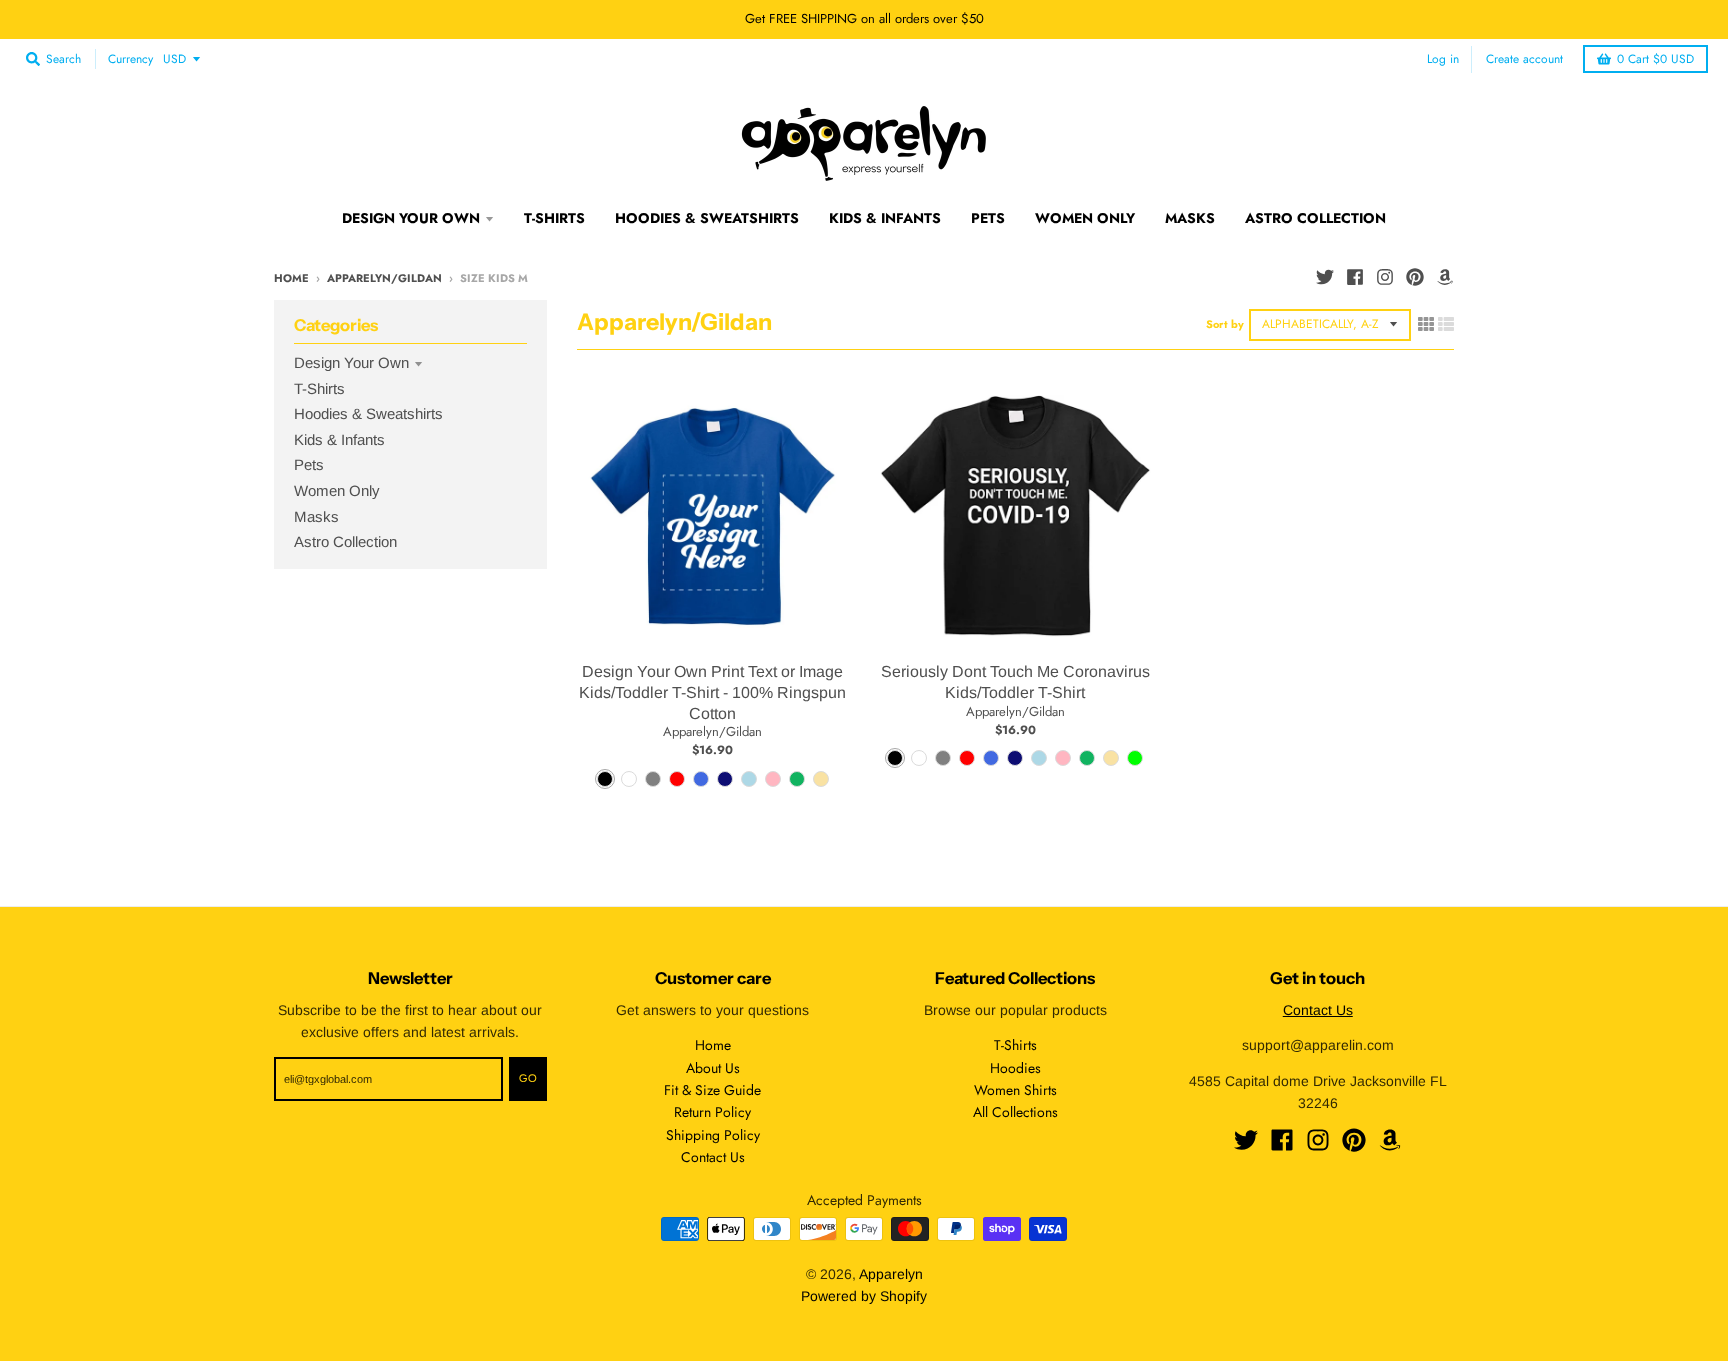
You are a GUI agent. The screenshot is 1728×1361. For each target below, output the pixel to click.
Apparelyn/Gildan (384, 278)
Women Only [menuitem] (1085, 218)
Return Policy (712, 1112)
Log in (1443, 58)
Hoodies (1015, 1068)
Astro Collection (345, 541)
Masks (316, 516)
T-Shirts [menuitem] (554, 218)
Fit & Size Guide (712, 1090)
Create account (1524, 58)
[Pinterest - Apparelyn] (1415, 277)
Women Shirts (1015, 1090)
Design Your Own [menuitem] (411, 218)
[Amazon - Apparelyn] (1445, 277)
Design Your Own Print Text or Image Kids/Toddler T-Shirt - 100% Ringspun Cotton (712, 692)
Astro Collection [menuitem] (1315, 218)
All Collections (1015, 1112)
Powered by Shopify (864, 1296)
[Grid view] (1426, 324)
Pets (309, 464)
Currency (130, 59)
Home (291, 278)
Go (528, 1078)
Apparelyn (891, 1274)
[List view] (1446, 324)
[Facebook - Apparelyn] (1355, 277)
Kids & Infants (339, 439)
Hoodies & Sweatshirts (368, 413)
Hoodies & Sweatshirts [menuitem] (707, 218)
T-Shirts (319, 388)
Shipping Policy (713, 1135)
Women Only (337, 490)
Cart (1655, 59)
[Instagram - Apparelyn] (1385, 277)
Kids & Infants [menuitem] (885, 218)
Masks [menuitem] (1190, 218)
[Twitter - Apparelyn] (1325, 277)
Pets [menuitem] (988, 218)
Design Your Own (351, 362)
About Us (713, 1068)
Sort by (1225, 324)
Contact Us (713, 1157)
